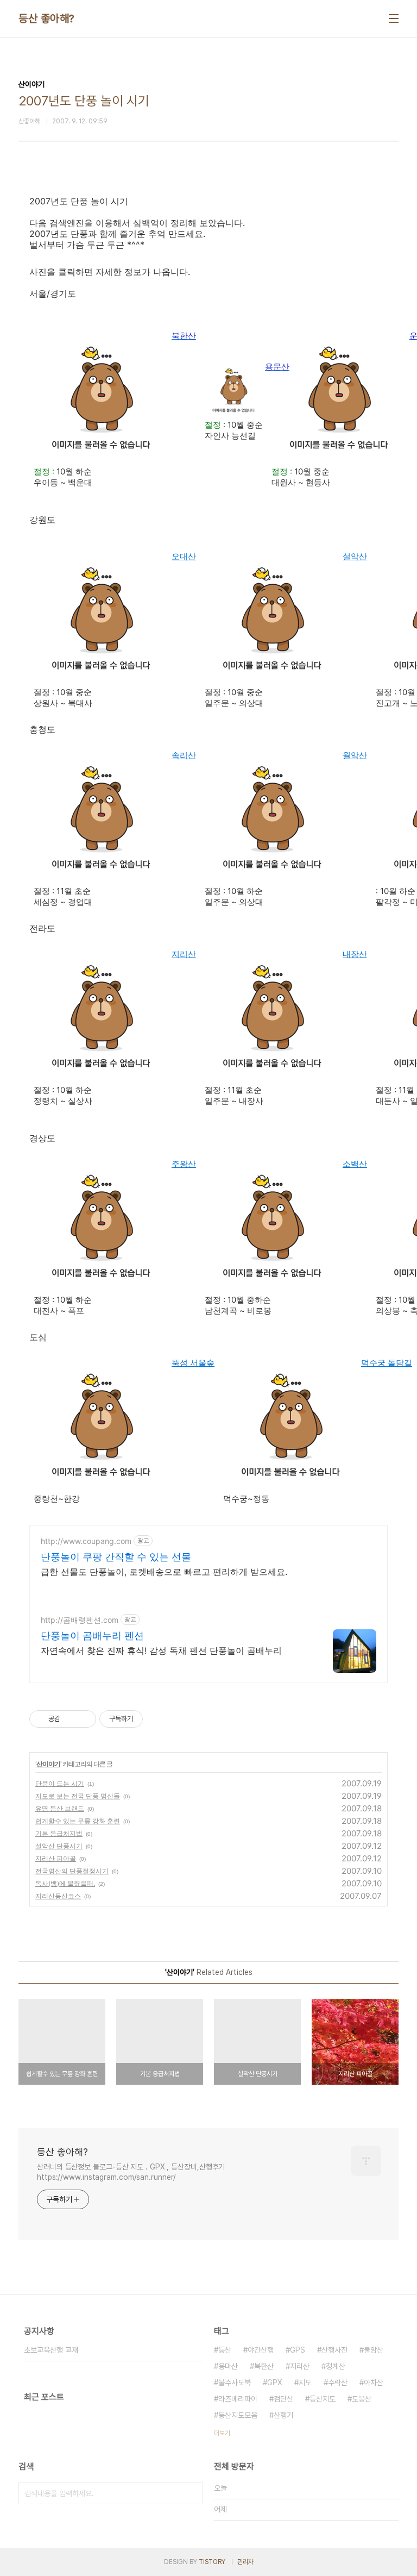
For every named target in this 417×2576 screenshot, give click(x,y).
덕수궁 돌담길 (387, 1363)
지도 (305, 2383)
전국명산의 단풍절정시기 (72, 1871)
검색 (192, 2493)
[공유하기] (70, 1719)
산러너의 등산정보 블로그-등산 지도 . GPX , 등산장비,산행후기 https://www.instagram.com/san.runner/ (131, 2172)
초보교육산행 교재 (51, 2350)
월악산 (355, 755)
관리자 (245, 2562)
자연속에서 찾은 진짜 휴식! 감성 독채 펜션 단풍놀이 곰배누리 (161, 1650)
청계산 (336, 2366)
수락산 (338, 2383)
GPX (275, 2383)
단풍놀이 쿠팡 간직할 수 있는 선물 (116, 1557)
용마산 (228, 2366)
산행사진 (334, 2350)
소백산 (355, 1164)
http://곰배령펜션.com (80, 1620)
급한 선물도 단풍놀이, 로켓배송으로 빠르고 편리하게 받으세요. (164, 1572)
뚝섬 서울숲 (193, 1363)
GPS (298, 2350)
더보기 (222, 2433)
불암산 (374, 2350)
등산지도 (323, 2399)
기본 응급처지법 (59, 1833)
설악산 (355, 556)
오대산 (184, 556)
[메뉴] (394, 18)
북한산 (264, 2366)
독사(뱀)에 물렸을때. (65, 1883)
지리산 (184, 954)
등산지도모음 (238, 2415)
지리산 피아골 (56, 1858)
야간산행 (261, 2350)
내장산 (355, 954)
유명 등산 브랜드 (60, 1808)
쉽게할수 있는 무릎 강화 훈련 (78, 1821)
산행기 (283, 2415)
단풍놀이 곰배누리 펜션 (92, 1636)
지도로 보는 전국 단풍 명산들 (78, 1796)
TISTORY (212, 2562)
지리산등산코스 (58, 1896)
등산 (225, 2350)
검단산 (283, 2399)
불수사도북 (235, 2383)
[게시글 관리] (84, 1719)
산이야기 (48, 1764)
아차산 (374, 2383)
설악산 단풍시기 (59, 1846)
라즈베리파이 (238, 2399)
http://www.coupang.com (86, 1541)
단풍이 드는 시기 (60, 1783)
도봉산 (362, 2399)
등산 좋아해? (46, 18)
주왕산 (184, 1164)
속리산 (184, 755)
